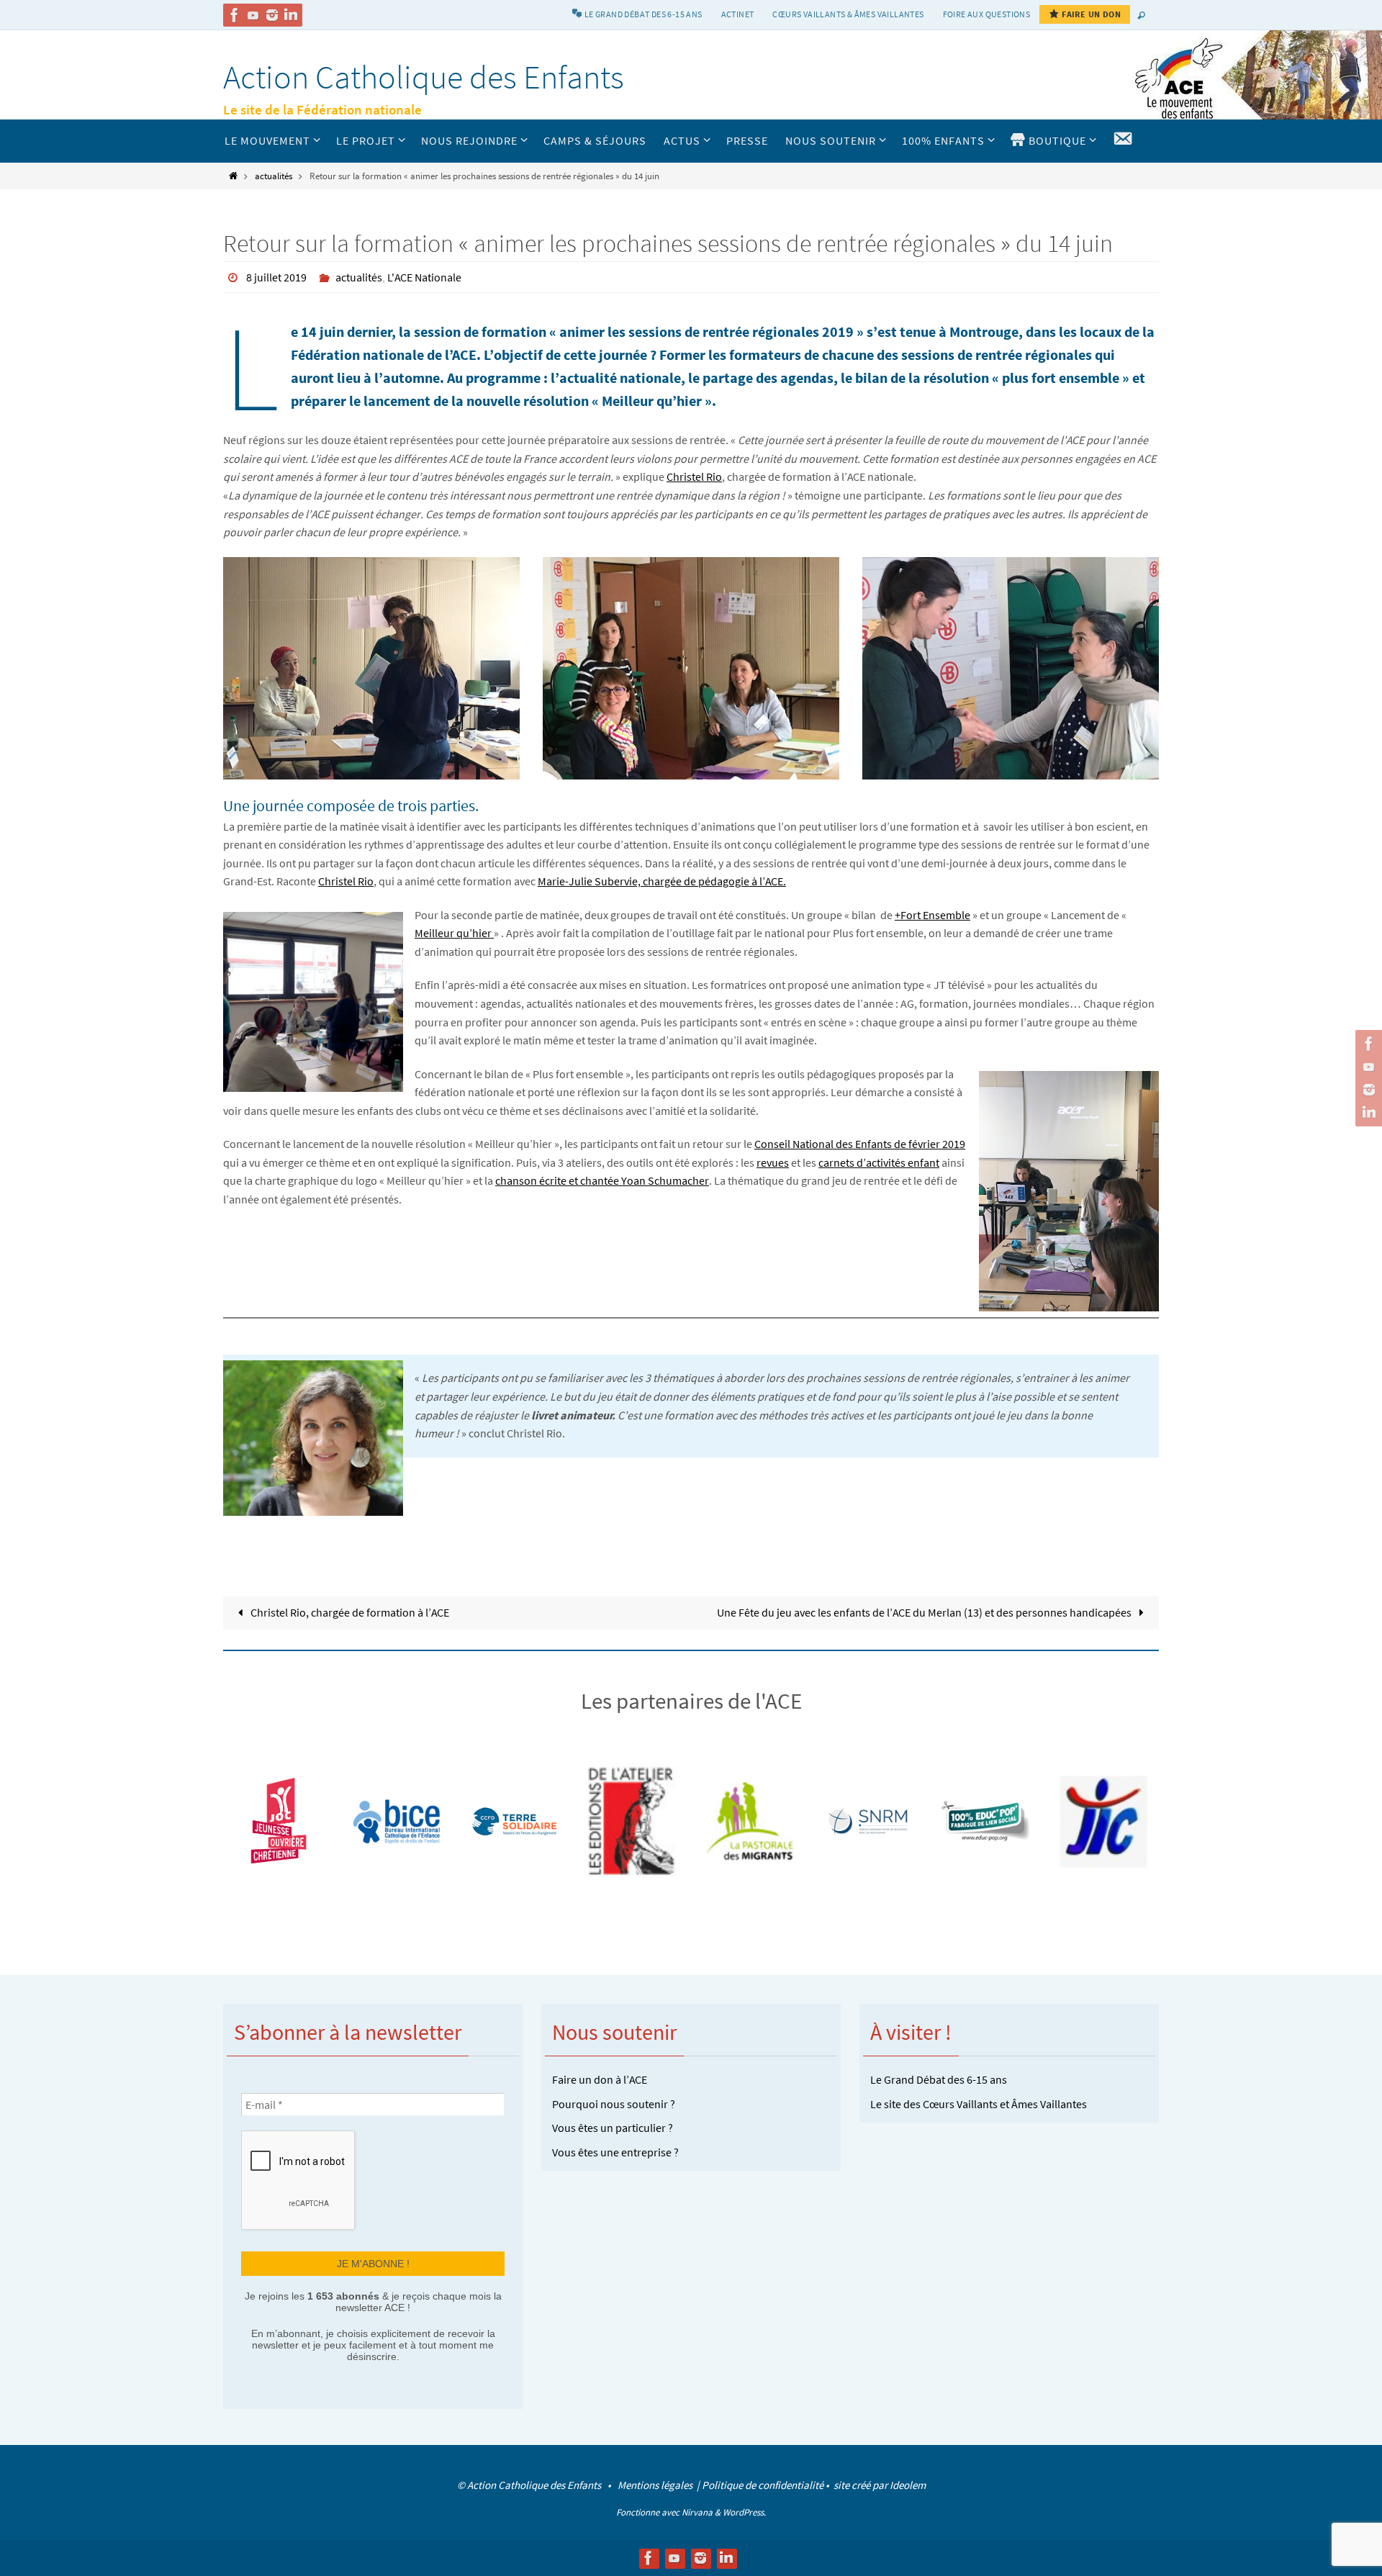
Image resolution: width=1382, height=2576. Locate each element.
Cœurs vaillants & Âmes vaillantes (848, 14)
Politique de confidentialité (763, 2485)
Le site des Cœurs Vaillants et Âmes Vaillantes (979, 2104)
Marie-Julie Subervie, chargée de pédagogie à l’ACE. (662, 881)
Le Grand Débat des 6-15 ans (939, 2079)
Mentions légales (656, 2485)
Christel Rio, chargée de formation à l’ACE (349, 1612)
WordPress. (744, 2512)
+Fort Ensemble (932, 915)
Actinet (738, 14)
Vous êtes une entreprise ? (615, 2152)
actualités (274, 176)
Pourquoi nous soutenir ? (614, 2104)
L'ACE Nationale (424, 277)
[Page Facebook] (235, 15)
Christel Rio (694, 476)
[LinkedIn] (291, 15)
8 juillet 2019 (276, 277)
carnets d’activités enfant (879, 1162)
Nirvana (697, 2512)
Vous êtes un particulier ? (613, 2128)
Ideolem (908, 2485)
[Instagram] (272, 15)
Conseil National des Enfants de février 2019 (860, 1144)
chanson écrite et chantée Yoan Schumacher (602, 1180)
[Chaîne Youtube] (253, 15)
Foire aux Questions (987, 14)
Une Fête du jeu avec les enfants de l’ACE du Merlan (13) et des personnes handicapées (925, 1612)
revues (773, 1162)
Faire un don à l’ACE (600, 2079)
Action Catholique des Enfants (424, 77)
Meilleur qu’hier (454, 933)
